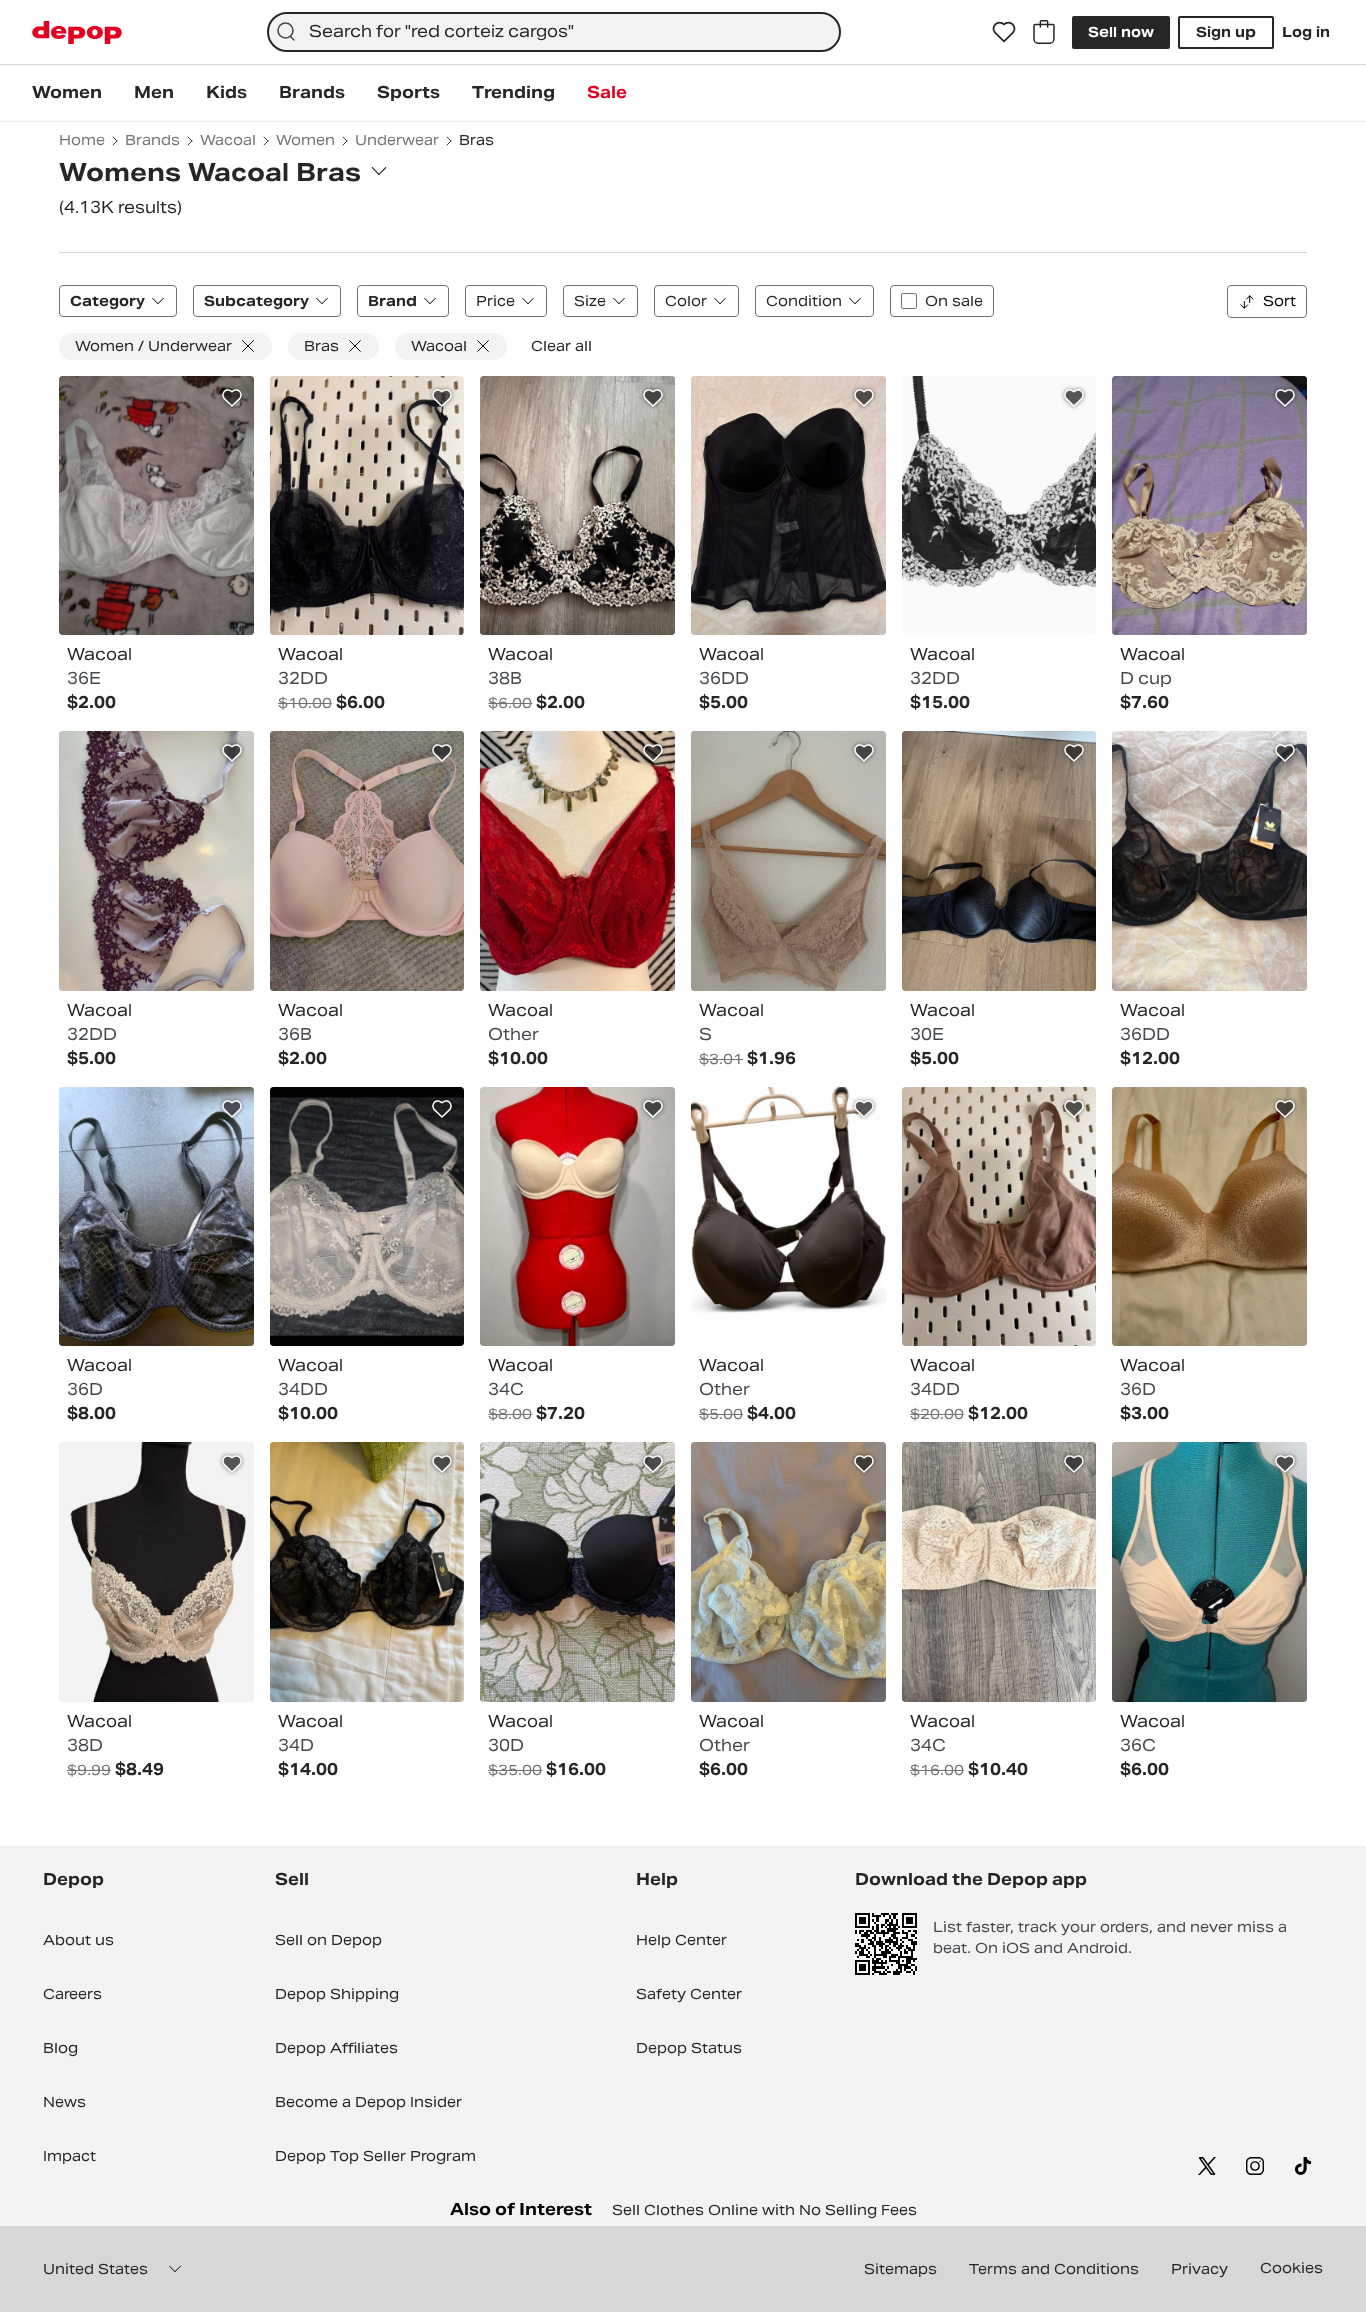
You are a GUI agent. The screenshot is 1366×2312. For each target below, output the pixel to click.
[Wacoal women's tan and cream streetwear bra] (999, 1572)
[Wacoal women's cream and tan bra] (156, 1572)
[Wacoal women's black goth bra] (788, 506)
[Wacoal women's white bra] (156, 506)
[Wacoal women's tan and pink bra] (1209, 1217)
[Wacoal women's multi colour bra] (577, 506)
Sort (1279, 301)
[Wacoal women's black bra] (367, 506)
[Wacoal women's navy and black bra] (577, 1572)
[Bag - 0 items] (1044, 32)
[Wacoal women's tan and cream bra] (1209, 506)
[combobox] (554, 32)
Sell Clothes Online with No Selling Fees (764, 2210)
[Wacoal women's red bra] (577, 861)
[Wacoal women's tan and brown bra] (999, 1217)
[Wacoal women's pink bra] (367, 861)
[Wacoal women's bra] (788, 861)
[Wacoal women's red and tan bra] (577, 1217)
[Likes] (1004, 32)
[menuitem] (67, 93)
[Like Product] (232, 398)
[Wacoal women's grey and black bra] (788, 1217)
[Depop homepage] (77, 32)
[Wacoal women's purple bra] (156, 861)
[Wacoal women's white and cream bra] (367, 1217)
